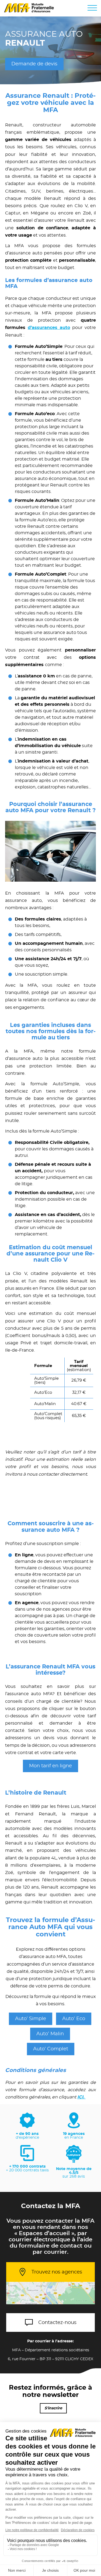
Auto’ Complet (51, 2049)
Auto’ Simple (31, 2019)
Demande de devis (34, 64)
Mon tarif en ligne (50, 1766)
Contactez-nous (57, 2323)
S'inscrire (53, 2408)
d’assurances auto (49, 328)
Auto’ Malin (50, 2034)
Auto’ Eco (74, 2019)
